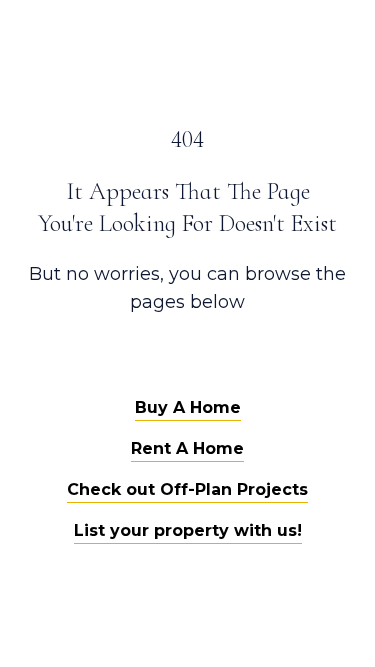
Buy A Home (188, 407)
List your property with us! (188, 530)
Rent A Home (187, 448)
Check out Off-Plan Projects (187, 489)
